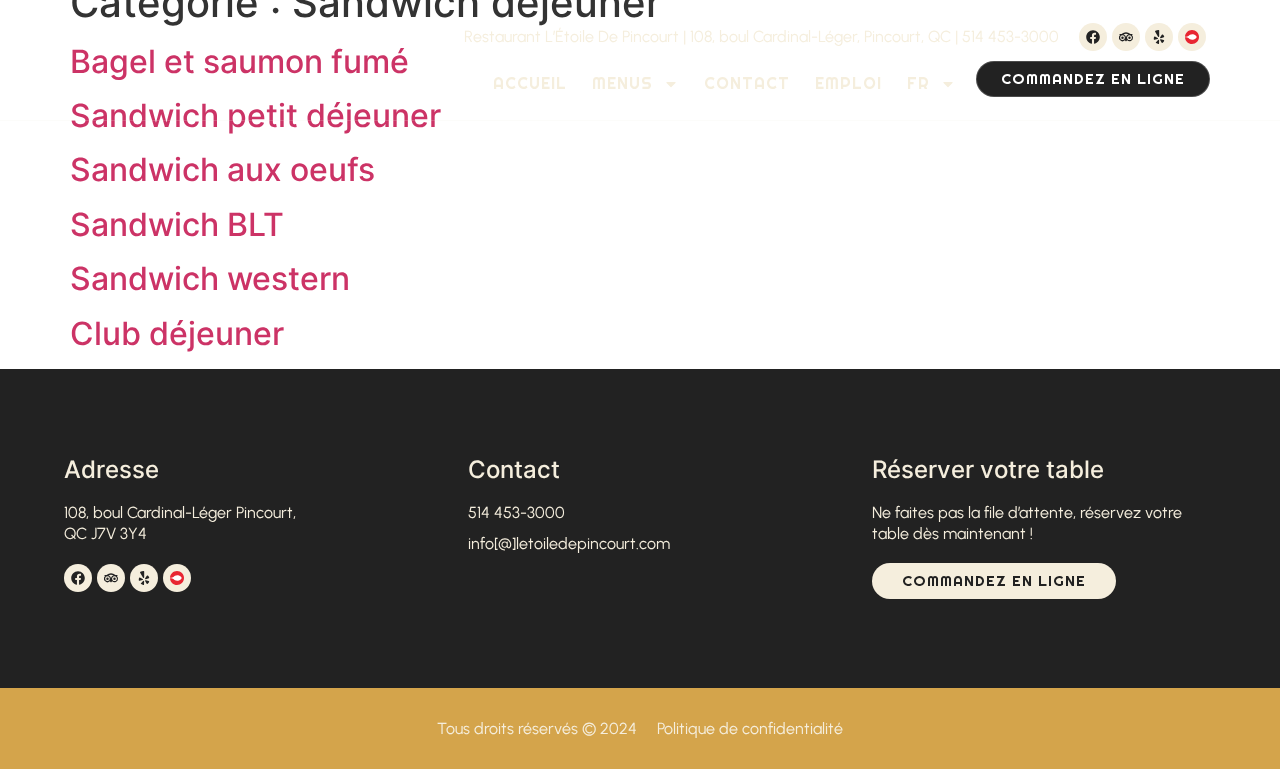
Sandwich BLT (177, 224)
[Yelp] (1159, 37)
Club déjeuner (177, 333)
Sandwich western (210, 278)
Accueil (530, 83)
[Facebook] (1093, 37)
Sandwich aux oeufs (222, 169)
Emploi (848, 83)
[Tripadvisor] (1126, 37)
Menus (622, 83)
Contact (747, 83)
